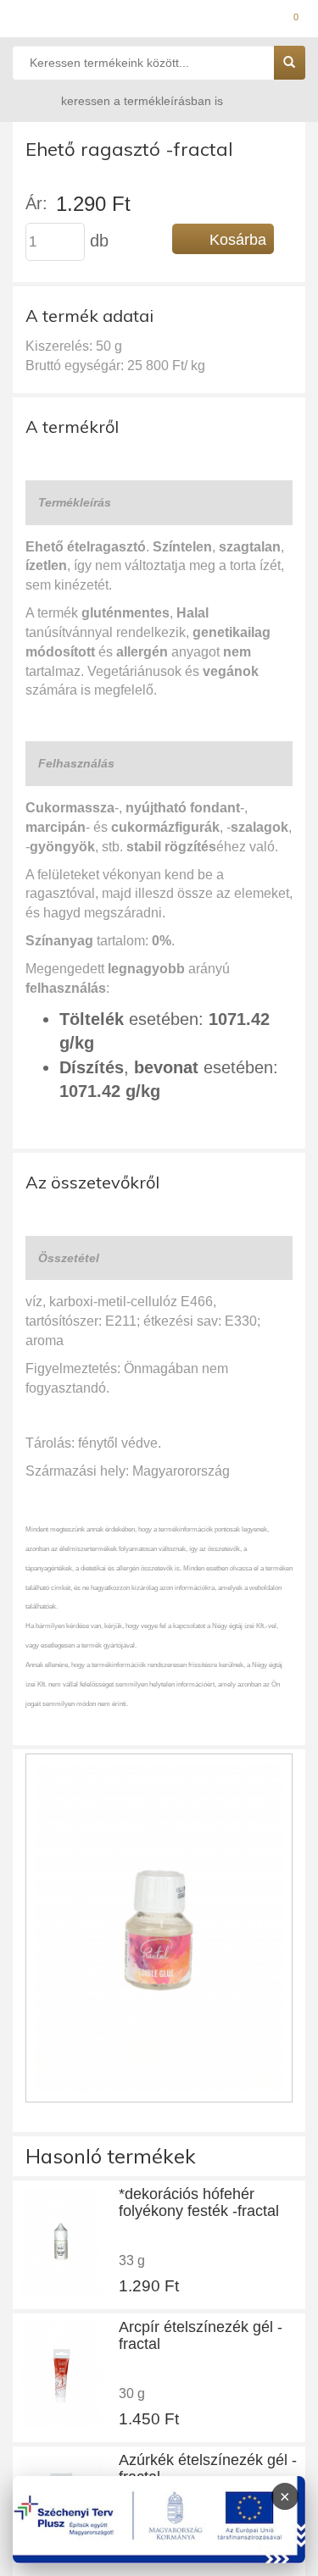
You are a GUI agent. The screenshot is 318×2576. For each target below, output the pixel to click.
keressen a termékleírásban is (142, 101)
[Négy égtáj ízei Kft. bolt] (159, 21)
